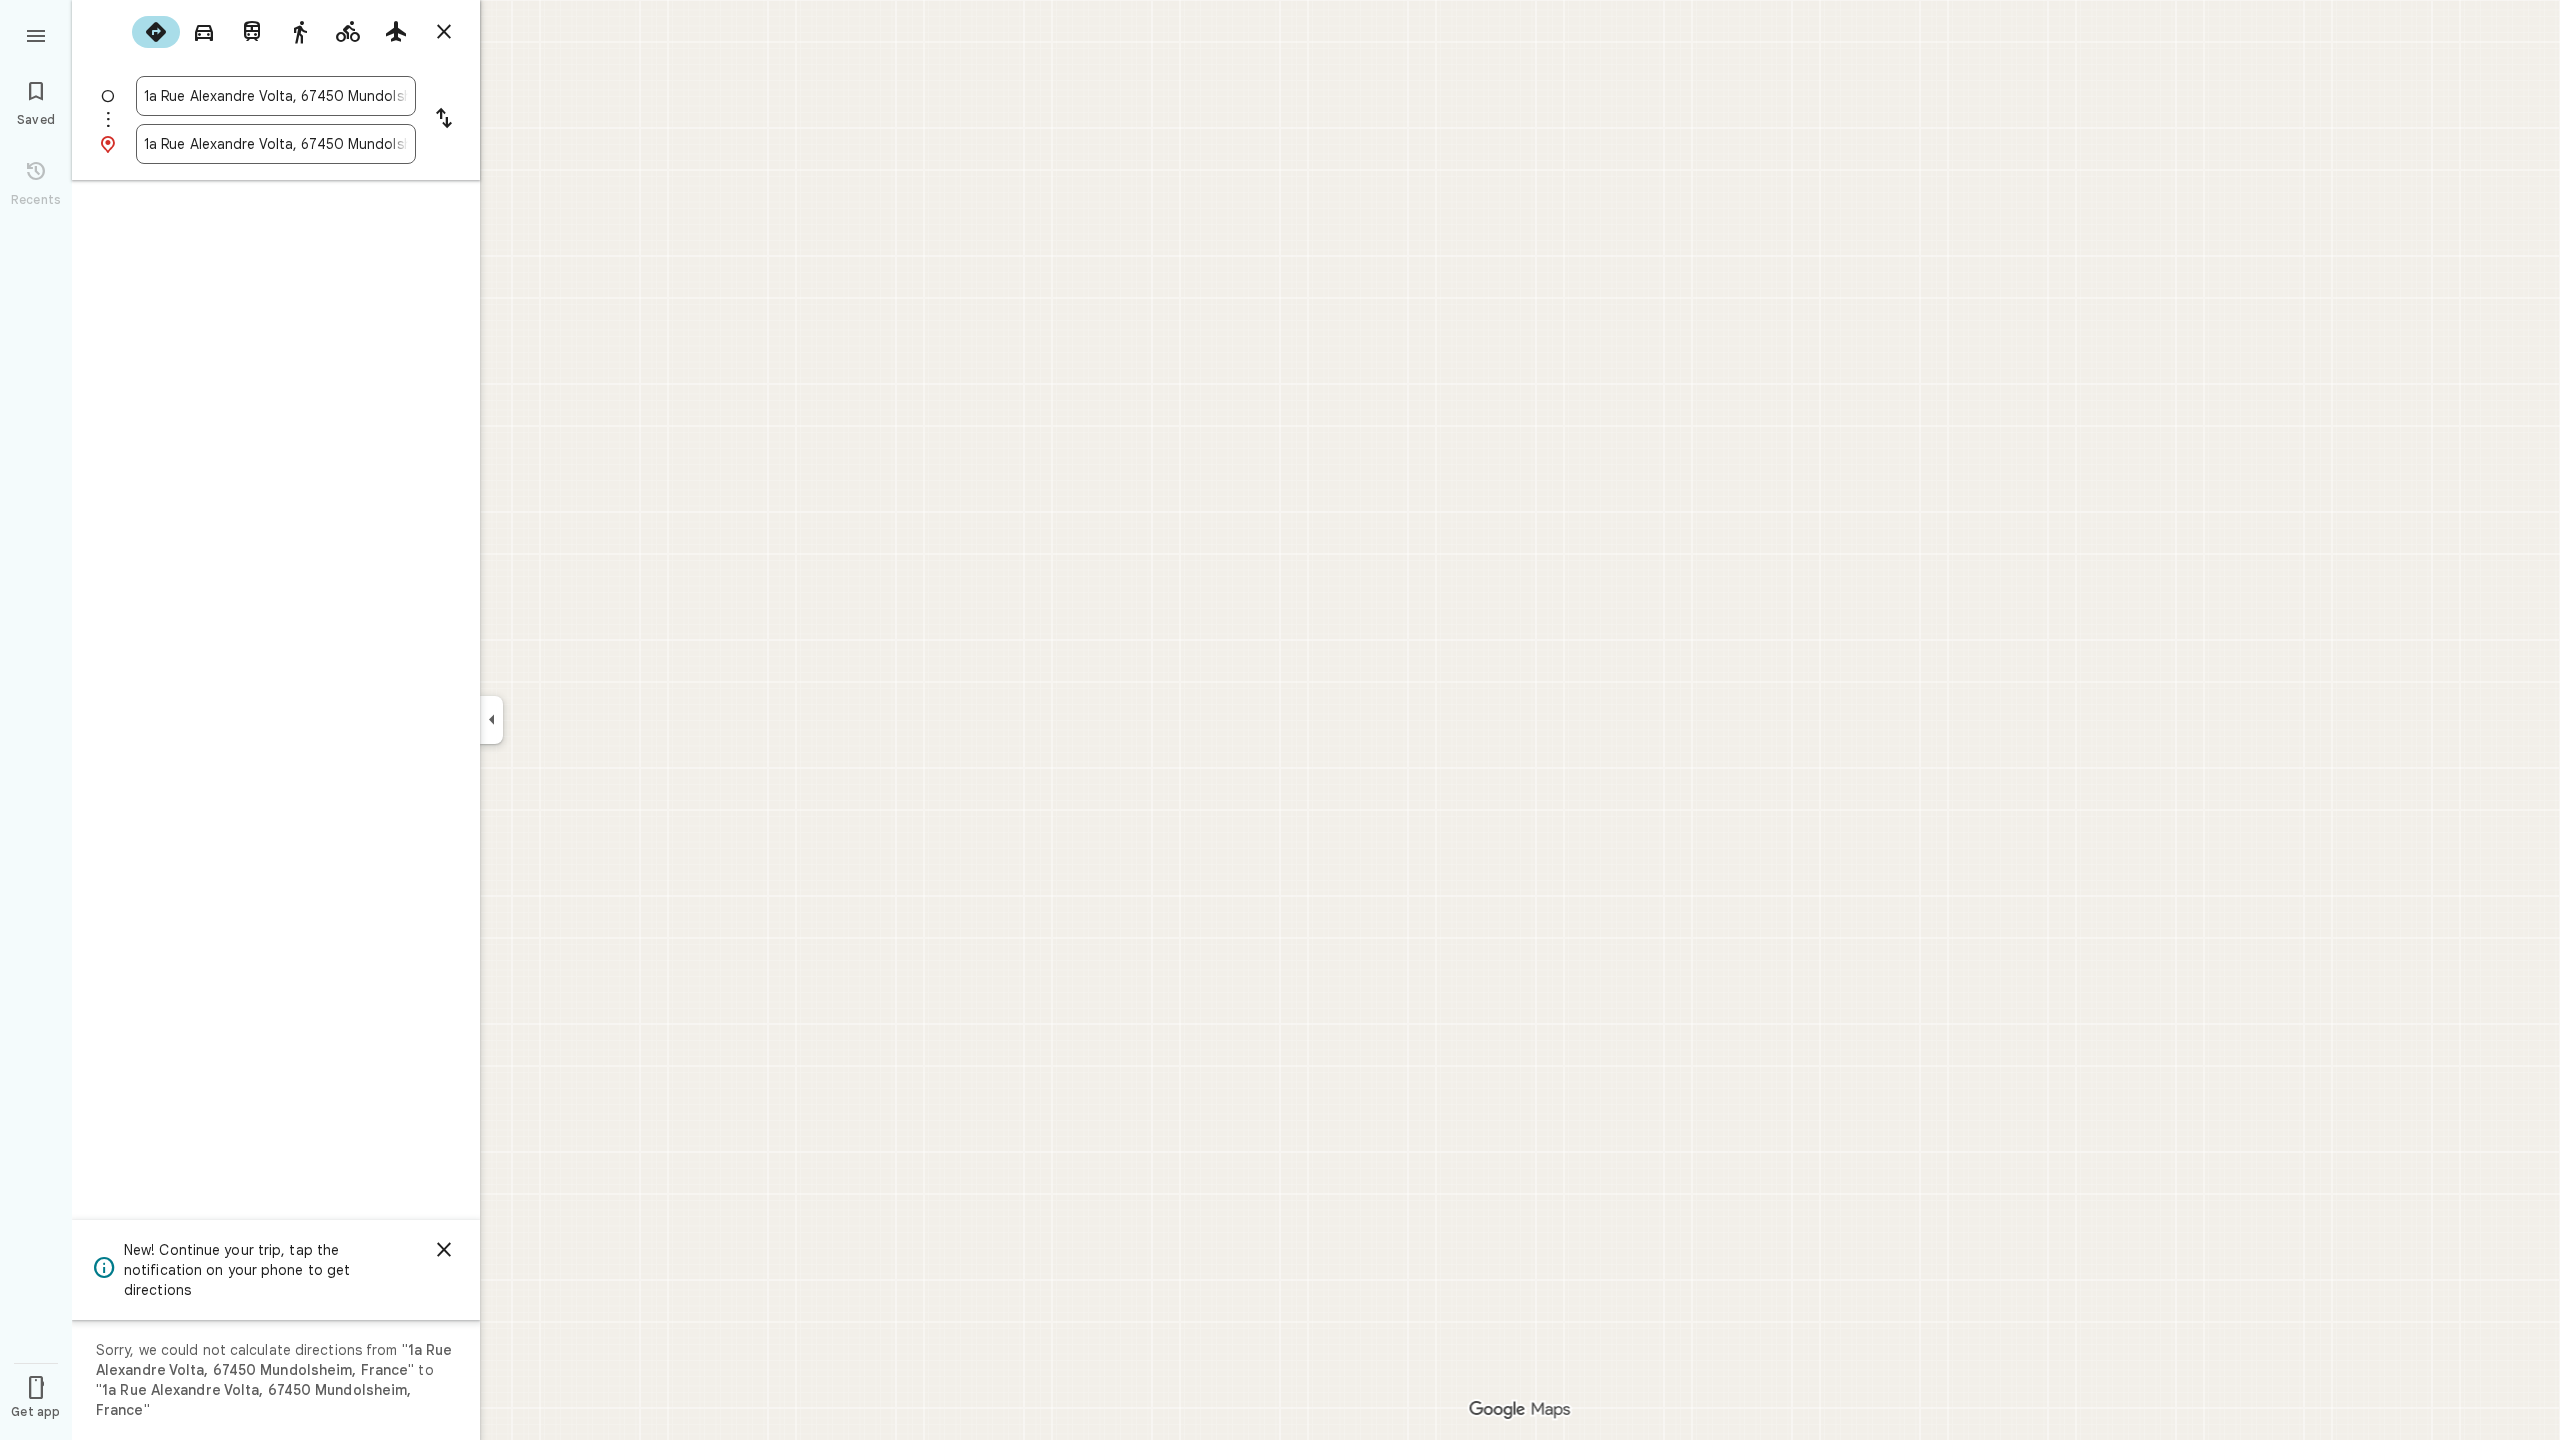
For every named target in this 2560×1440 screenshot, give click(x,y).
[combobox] (276, 96)
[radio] (156, 32)
